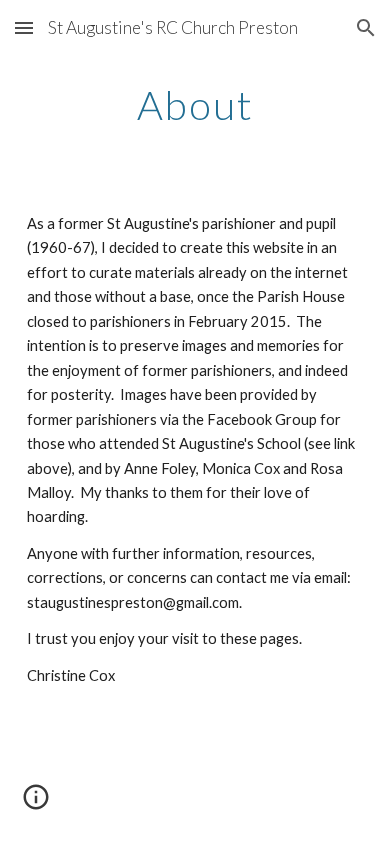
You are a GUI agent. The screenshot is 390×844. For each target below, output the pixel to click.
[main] (195, 105)
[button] (24, 27)
